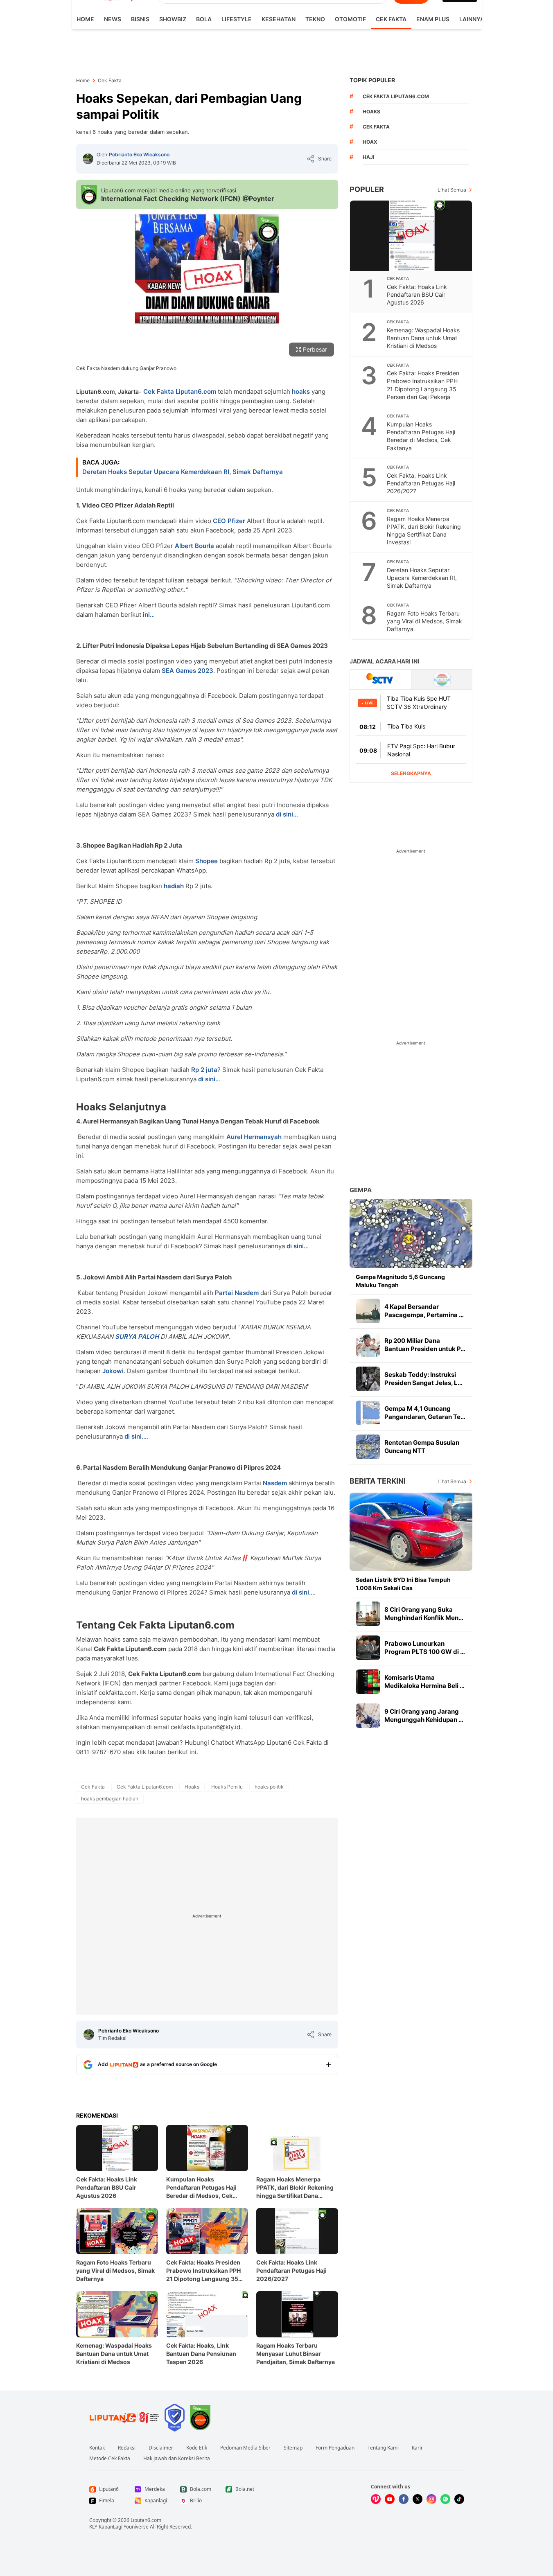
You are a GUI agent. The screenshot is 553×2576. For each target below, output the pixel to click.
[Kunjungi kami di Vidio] (376, 2499)
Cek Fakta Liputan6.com (180, 391)
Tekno (315, 19)
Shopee (207, 861)
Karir (417, 2448)
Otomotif (350, 19)
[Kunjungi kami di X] (418, 2499)
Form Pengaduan (335, 2448)
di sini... (135, 1436)
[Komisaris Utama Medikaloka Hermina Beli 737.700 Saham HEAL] (368, 1682)
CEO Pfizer (229, 521)
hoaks (301, 391)
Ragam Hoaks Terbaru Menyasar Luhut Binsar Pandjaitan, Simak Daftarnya (296, 2354)
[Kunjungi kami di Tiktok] (459, 2499)
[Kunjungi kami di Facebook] (404, 2499)
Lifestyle (237, 19)
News (113, 19)
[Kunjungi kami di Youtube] (390, 2499)
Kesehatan (279, 19)
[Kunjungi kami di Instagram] (431, 2499)
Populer (367, 189)
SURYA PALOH (137, 1336)
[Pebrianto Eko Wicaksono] (88, 159)
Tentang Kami (383, 2448)
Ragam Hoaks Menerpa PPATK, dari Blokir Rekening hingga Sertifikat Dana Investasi (295, 2188)
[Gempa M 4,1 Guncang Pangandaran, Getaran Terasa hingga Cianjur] (368, 1413)
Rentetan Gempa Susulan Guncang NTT (422, 1447)
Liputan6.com (146, 2520)
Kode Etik (197, 2448)
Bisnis (140, 19)
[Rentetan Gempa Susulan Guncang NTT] (368, 1447)
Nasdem (275, 1483)
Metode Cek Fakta (110, 2459)
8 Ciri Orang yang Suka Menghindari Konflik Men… (424, 1614)
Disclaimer (161, 2448)
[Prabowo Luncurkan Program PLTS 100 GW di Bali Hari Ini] (368, 1648)
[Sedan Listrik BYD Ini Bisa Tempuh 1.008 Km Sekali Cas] (411, 1532)
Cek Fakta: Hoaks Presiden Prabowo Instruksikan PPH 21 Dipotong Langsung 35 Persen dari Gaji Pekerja (203, 2271)
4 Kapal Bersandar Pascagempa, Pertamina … (424, 1311)
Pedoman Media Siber (245, 2448)
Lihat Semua (452, 190)
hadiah (174, 886)
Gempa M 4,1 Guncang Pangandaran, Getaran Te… (425, 1413)
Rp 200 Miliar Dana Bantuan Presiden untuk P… (425, 1345)
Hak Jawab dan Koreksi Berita (177, 2459)
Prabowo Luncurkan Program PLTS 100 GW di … (425, 1648)
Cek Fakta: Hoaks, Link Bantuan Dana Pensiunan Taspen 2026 (201, 2354)
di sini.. (286, 814)
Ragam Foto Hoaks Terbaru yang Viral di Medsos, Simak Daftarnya (115, 2270)
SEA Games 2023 (187, 671)
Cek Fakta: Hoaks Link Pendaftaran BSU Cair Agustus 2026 (107, 2187)
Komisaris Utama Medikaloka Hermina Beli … (424, 1682)
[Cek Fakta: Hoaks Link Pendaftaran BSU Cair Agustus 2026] (411, 236)
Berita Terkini (378, 1481)
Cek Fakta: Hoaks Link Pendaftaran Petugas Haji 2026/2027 (291, 2270)
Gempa (361, 1190)
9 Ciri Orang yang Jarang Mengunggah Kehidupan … (424, 1715)
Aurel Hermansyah (254, 1137)
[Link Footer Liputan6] (124, 2418)
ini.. (148, 615)
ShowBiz (173, 19)
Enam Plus (433, 19)
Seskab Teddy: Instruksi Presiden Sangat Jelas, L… (423, 1379)
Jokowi (113, 1371)
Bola (204, 19)
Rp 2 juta (204, 1070)
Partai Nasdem (237, 1293)
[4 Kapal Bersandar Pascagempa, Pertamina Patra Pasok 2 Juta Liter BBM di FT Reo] (368, 1311)
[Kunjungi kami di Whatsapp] (445, 2499)
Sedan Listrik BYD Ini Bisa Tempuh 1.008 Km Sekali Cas (403, 1584)
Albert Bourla (194, 546)
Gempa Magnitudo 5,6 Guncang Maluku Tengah (400, 1281)
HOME (85, 19)
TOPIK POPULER (372, 80)
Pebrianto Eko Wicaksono (139, 155)
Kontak (97, 2448)
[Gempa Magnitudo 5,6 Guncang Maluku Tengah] (411, 1233)
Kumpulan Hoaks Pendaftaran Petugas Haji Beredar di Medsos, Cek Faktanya (201, 2188)
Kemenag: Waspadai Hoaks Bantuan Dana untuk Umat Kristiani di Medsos (114, 2354)
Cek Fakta (391, 19)
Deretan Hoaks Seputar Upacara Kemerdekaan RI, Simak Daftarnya (183, 472)
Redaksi (127, 2448)
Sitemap (293, 2448)
